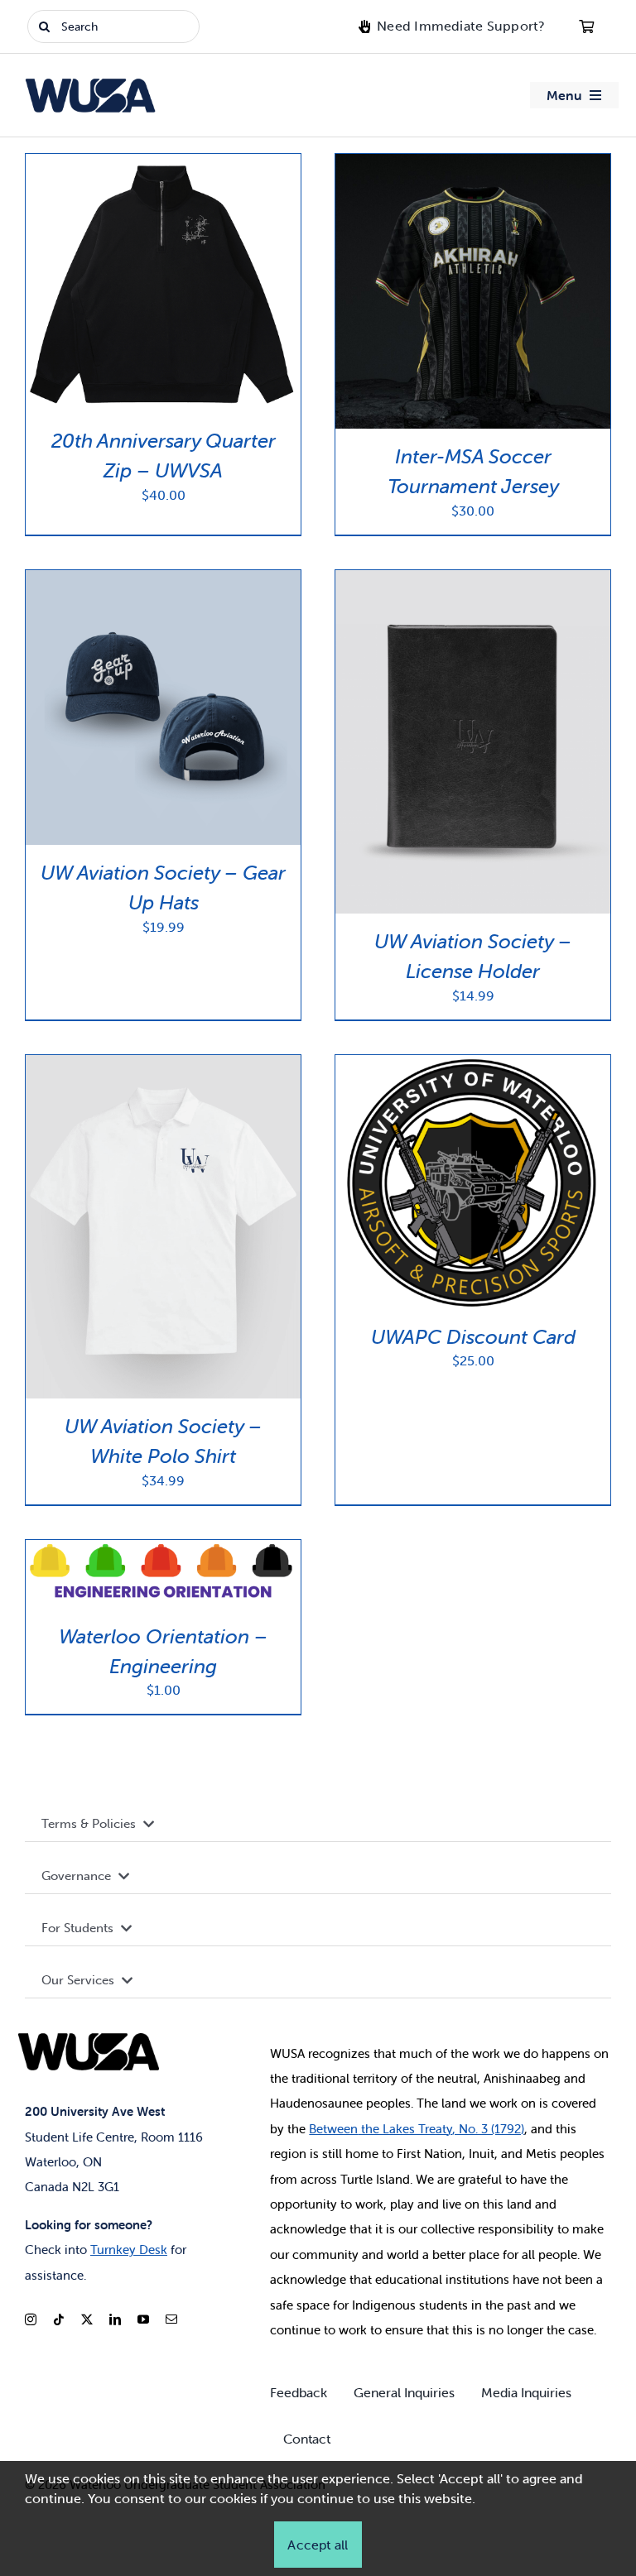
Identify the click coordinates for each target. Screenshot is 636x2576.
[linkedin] (115, 2319)
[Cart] (586, 26)
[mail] (171, 2319)
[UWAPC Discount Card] (473, 1065)
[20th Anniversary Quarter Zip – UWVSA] (163, 163)
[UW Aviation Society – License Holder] (473, 580)
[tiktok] (59, 2319)
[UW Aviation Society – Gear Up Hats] (163, 580)
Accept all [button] (318, 2545)
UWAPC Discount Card (473, 1337)
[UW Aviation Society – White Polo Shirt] (163, 1065)
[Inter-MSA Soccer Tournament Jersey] (473, 163)
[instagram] (31, 2319)
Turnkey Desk (129, 2250)
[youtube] (143, 2319)
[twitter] (87, 2319)
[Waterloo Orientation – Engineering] (163, 1549)
